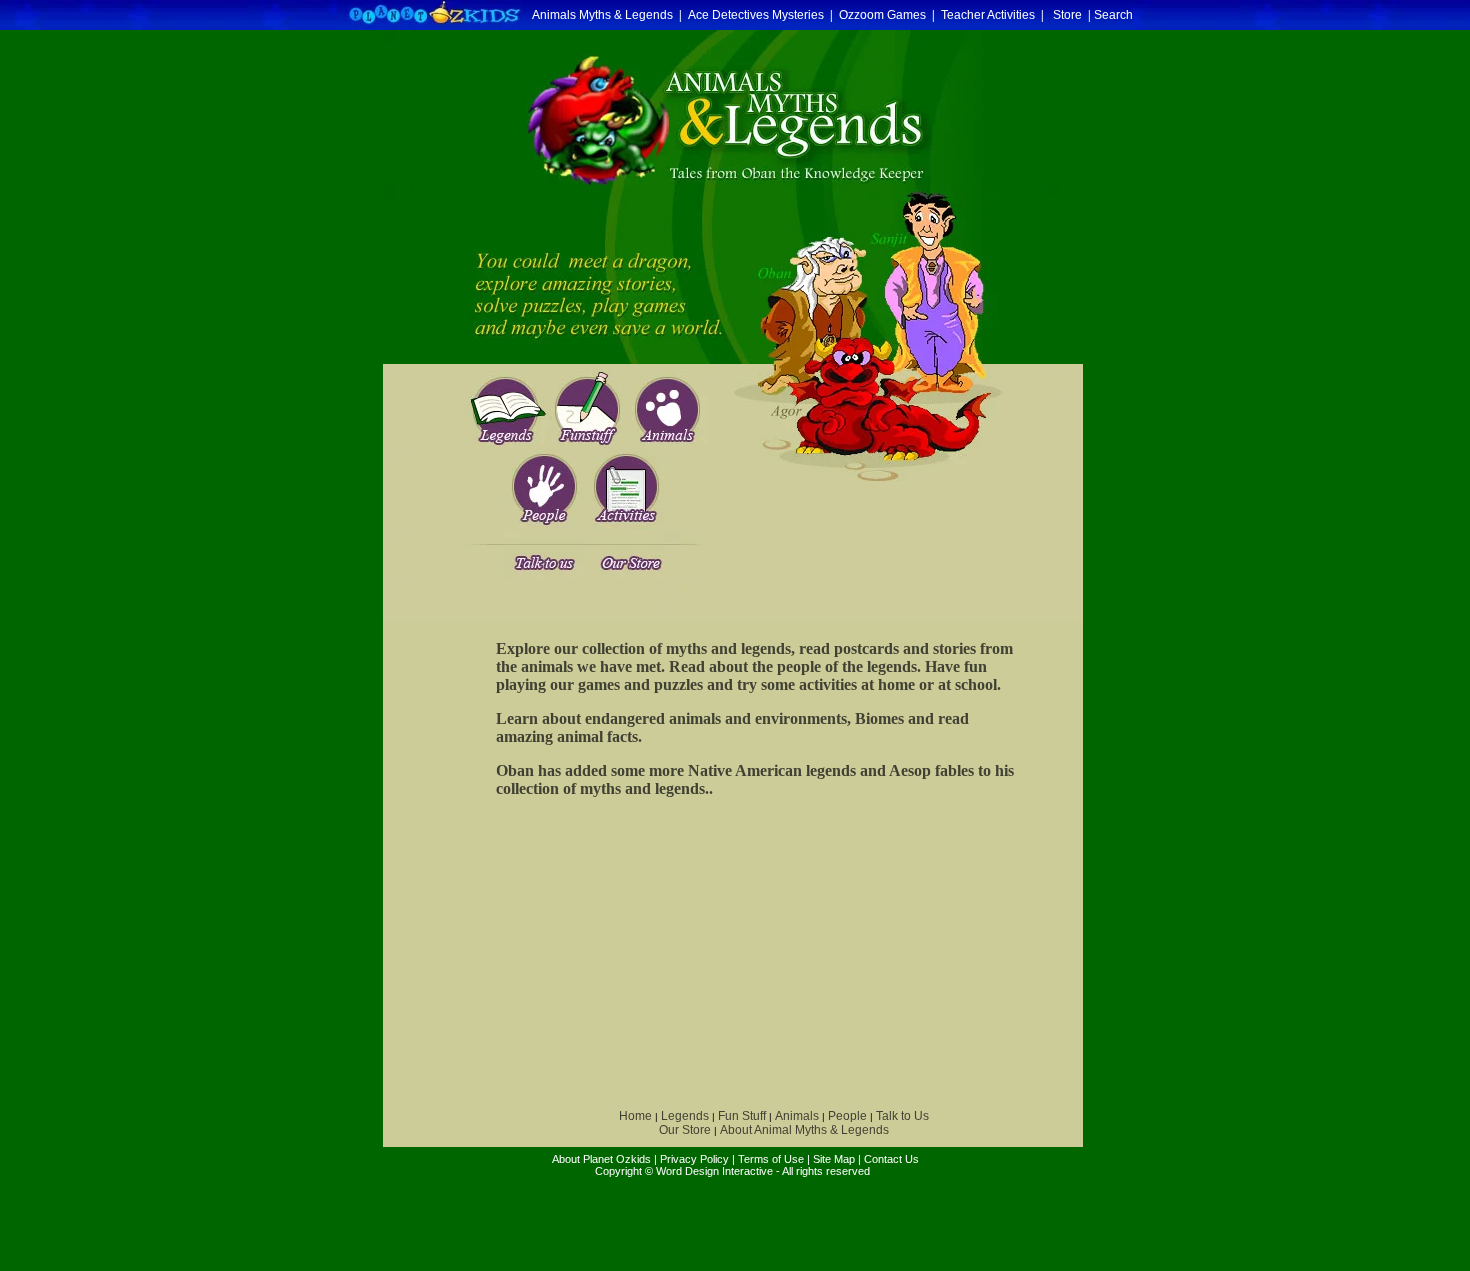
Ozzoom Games (882, 15)
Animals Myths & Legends (602, 15)
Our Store (685, 1130)
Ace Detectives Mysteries (756, 15)
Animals (797, 1116)
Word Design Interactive (714, 1171)
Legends (685, 1116)
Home (635, 1116)
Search (1113, 15)
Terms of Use (771, 1159)
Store (1067, 15)
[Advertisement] (633, 954)
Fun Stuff (742, 1116)
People (847, 1116)
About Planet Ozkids (601, 1159)
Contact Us (891, 1159)
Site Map (834, 1159)
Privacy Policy (694, 1159)
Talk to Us (902, 1116)
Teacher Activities (988, 15)
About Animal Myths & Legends (804, 1130)
